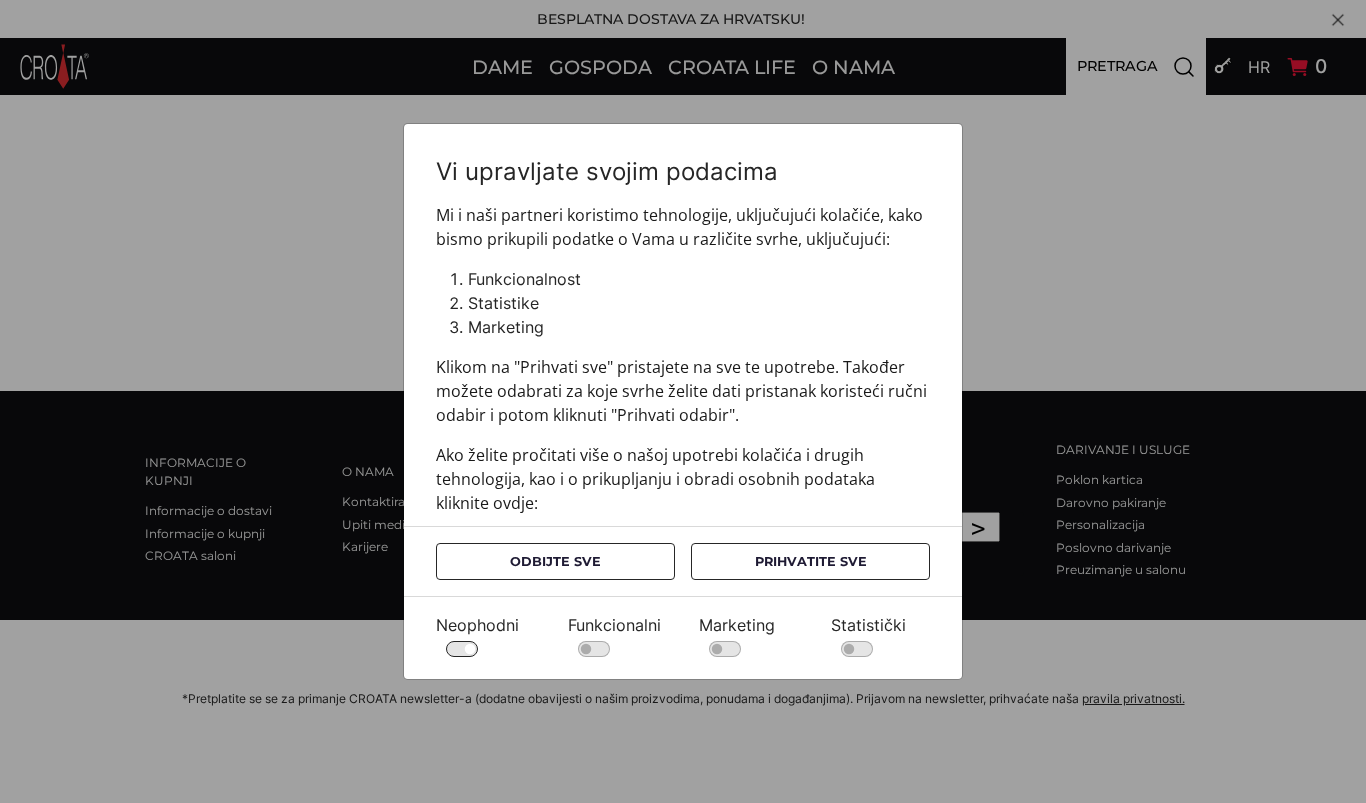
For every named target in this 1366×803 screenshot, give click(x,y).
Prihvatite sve (811, 561)
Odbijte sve (555, 561)
